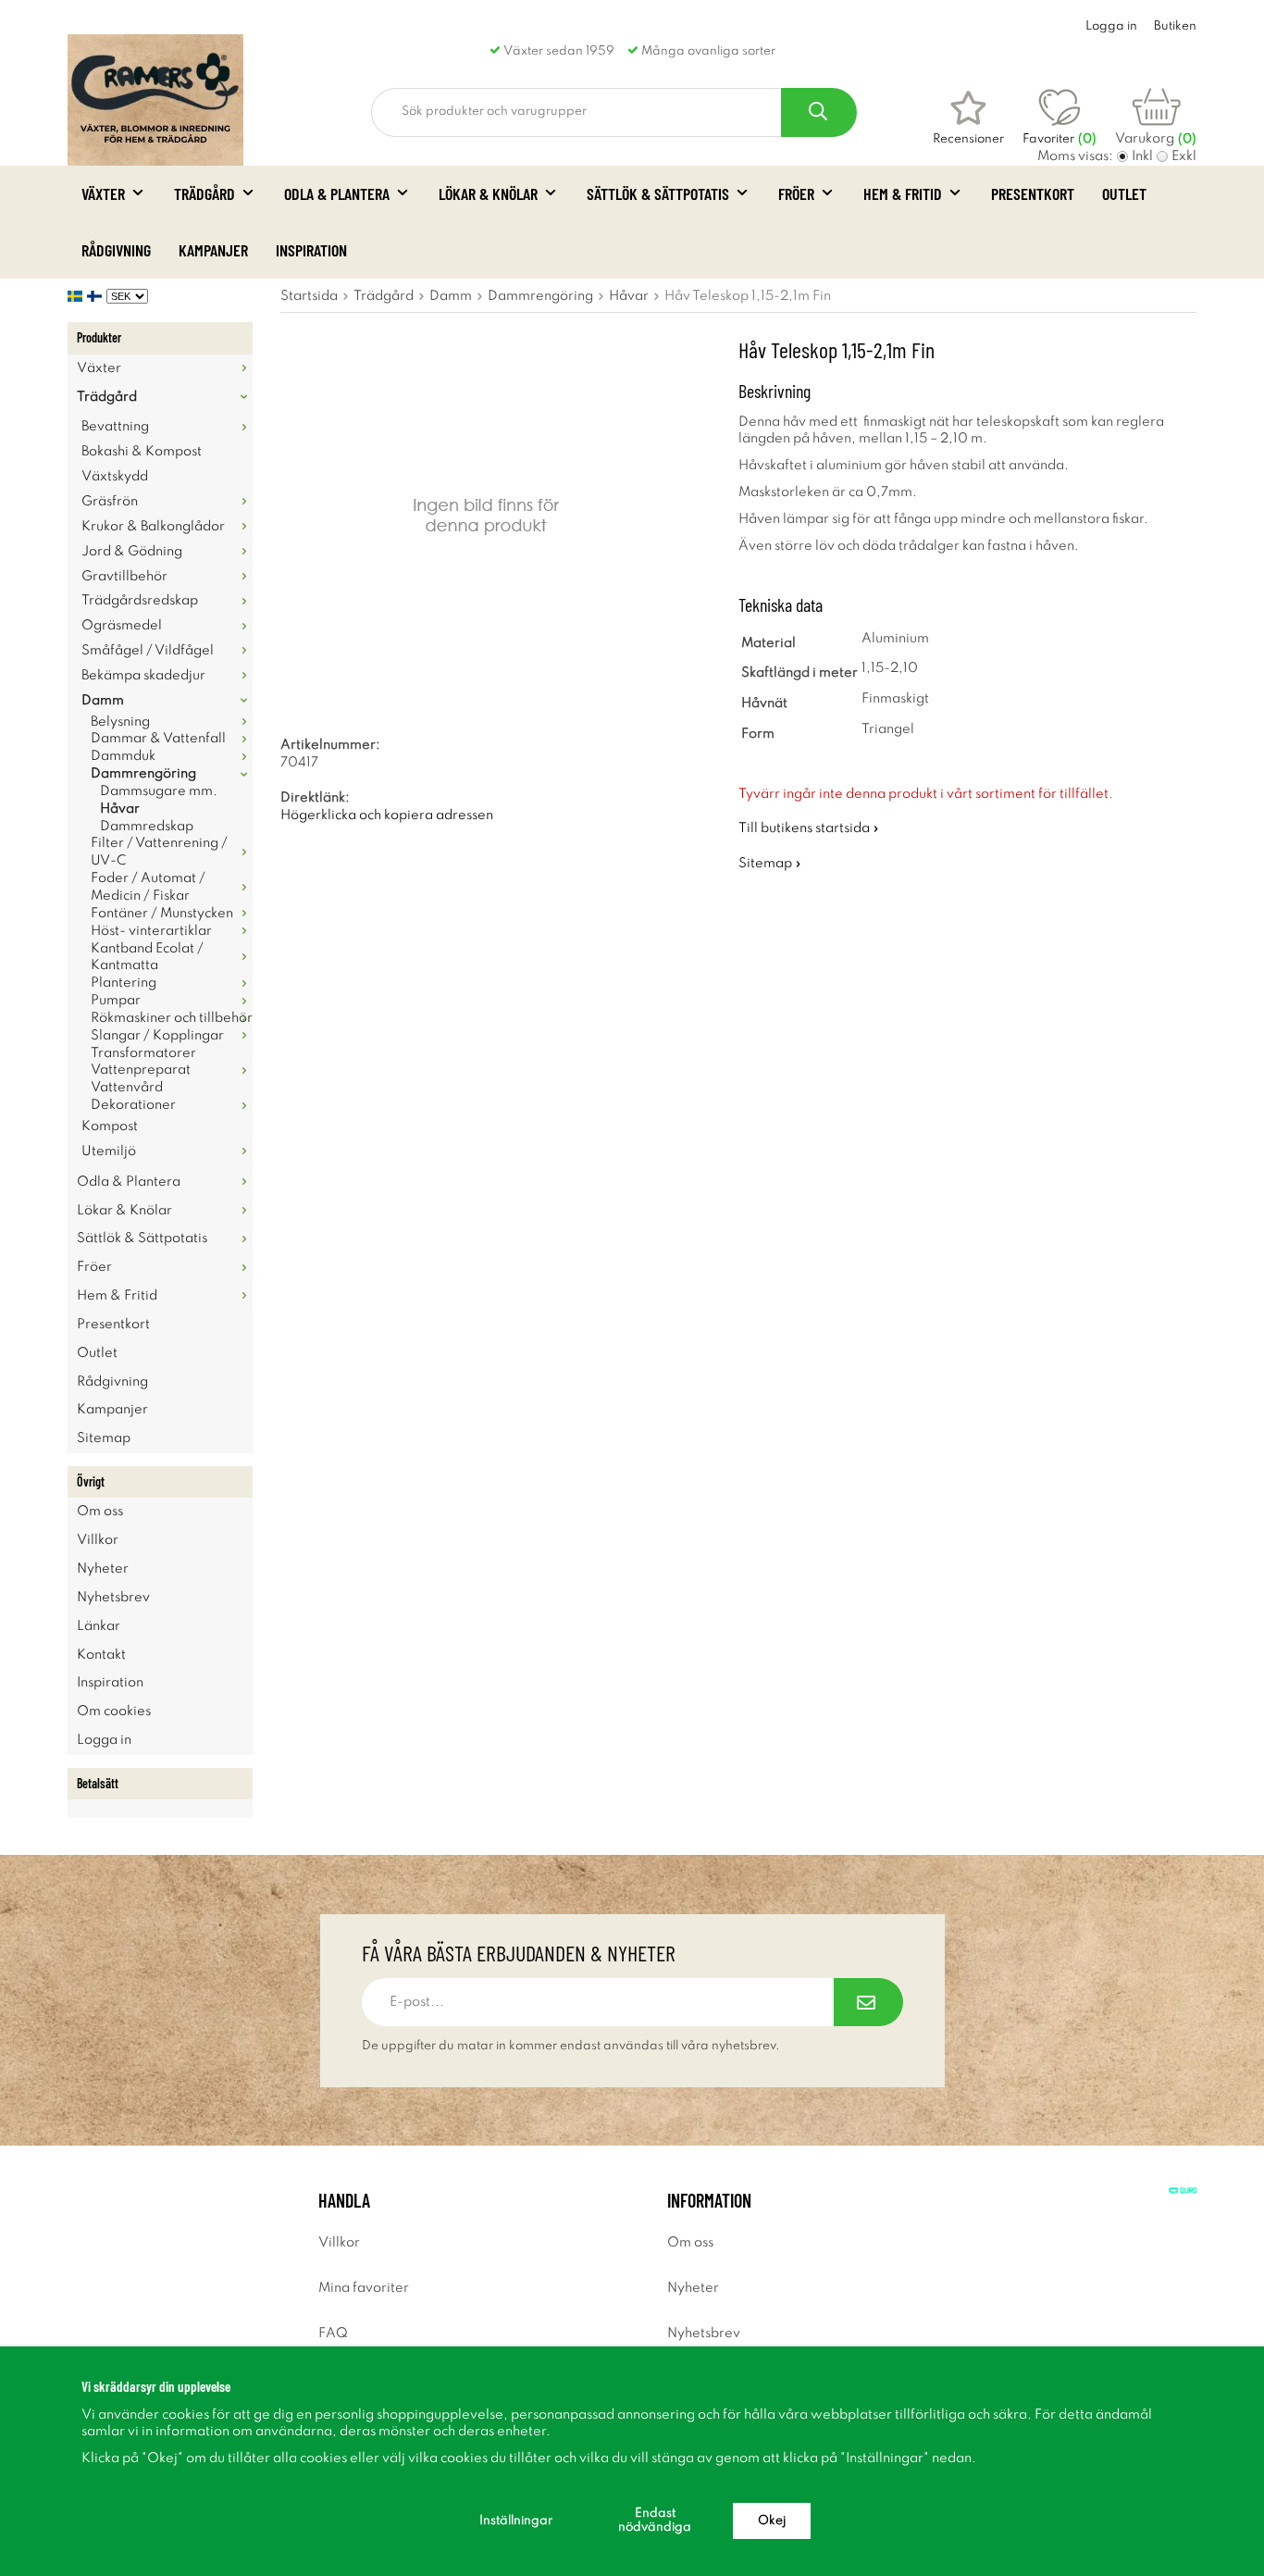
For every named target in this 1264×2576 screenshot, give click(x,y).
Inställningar (516, 2521)
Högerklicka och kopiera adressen (387, 815)
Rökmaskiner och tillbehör (172, 1018)
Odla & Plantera (337, 193)
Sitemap (104, 1438)
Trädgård (204, 193)
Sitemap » (770, 864)
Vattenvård (127, 1088)
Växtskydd (115, 477)
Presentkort (1033, 193)
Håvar (120, 809)
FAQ (333, 2333)
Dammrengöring (143, 774)
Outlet (1124, 193)
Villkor (98, 1540)
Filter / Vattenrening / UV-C (159, 852)
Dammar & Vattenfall (158, 739)
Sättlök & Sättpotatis (658, 193)
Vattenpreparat (141, 1070)
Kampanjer (213, 250)
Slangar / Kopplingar (157, 1036)
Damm (103, 701)
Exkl (1184, 156)
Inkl (1142, 156)
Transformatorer (143, 1053)
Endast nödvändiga (655, 2520)
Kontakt (101, 1655)
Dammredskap (147, 827)
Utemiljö (109, 1151)
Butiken (1175, 26)
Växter (103, 193)
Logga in (1111, 26)
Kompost (110, 1126)
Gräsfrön (110, 502)
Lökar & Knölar (488, 193)
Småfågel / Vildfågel (148, 651)
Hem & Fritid (903, 193)
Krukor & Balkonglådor (153, 527)
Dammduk (123, 756)
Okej (772, 2521)
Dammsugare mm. (159, 791)
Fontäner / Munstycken (162, 914)
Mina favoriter (364, 2288)
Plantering (124, 983)
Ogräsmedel (122, 626)
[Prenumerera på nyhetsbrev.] (868, 2002)
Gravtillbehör (124, 577)
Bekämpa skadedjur (143, 676)
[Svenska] (77, 296)
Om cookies (114, 1711)
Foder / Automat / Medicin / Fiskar (148, 887)
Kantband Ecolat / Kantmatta (147, 958)
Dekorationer (133, 1105)
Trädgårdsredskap (140, 601)
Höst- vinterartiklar (151, 931)
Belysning (120, 722)
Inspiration (311, 250)
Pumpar (116, 1001)
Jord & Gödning (132, 552)
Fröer (796, 193)
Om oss (100, 1512)
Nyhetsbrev (113, 1598)
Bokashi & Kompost (142, 452)
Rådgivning (116, 250)
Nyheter (103, 1569)
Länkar (99, 1626)
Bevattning (115, 427)
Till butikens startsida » (809, 828)
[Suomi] (97, 296)
